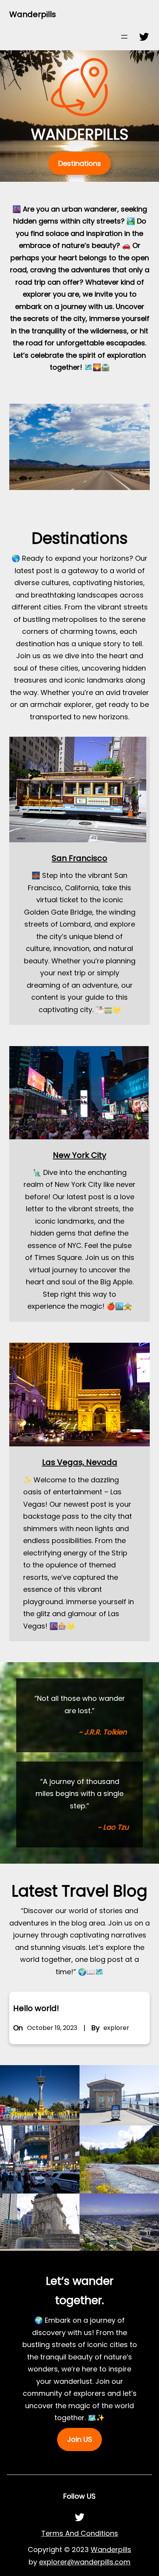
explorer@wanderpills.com (85, 2562)
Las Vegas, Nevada (80, 1462)
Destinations (80, 163)
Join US (80, 2439)
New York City (79, 1155)
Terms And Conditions (80, 2533)
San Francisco (79, 858)
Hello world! (36, 2008)
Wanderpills (33, 14)
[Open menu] (124, 37)
